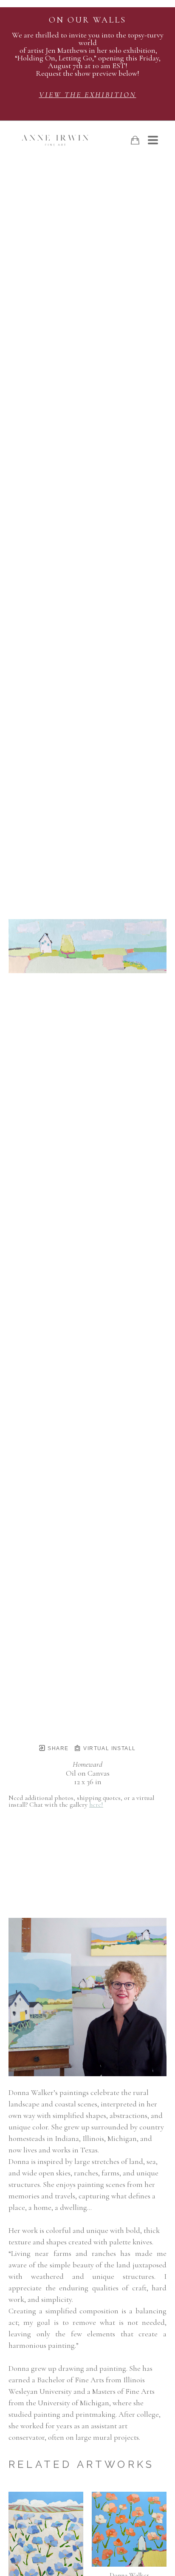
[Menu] (153, 140)
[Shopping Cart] (135, 140)
